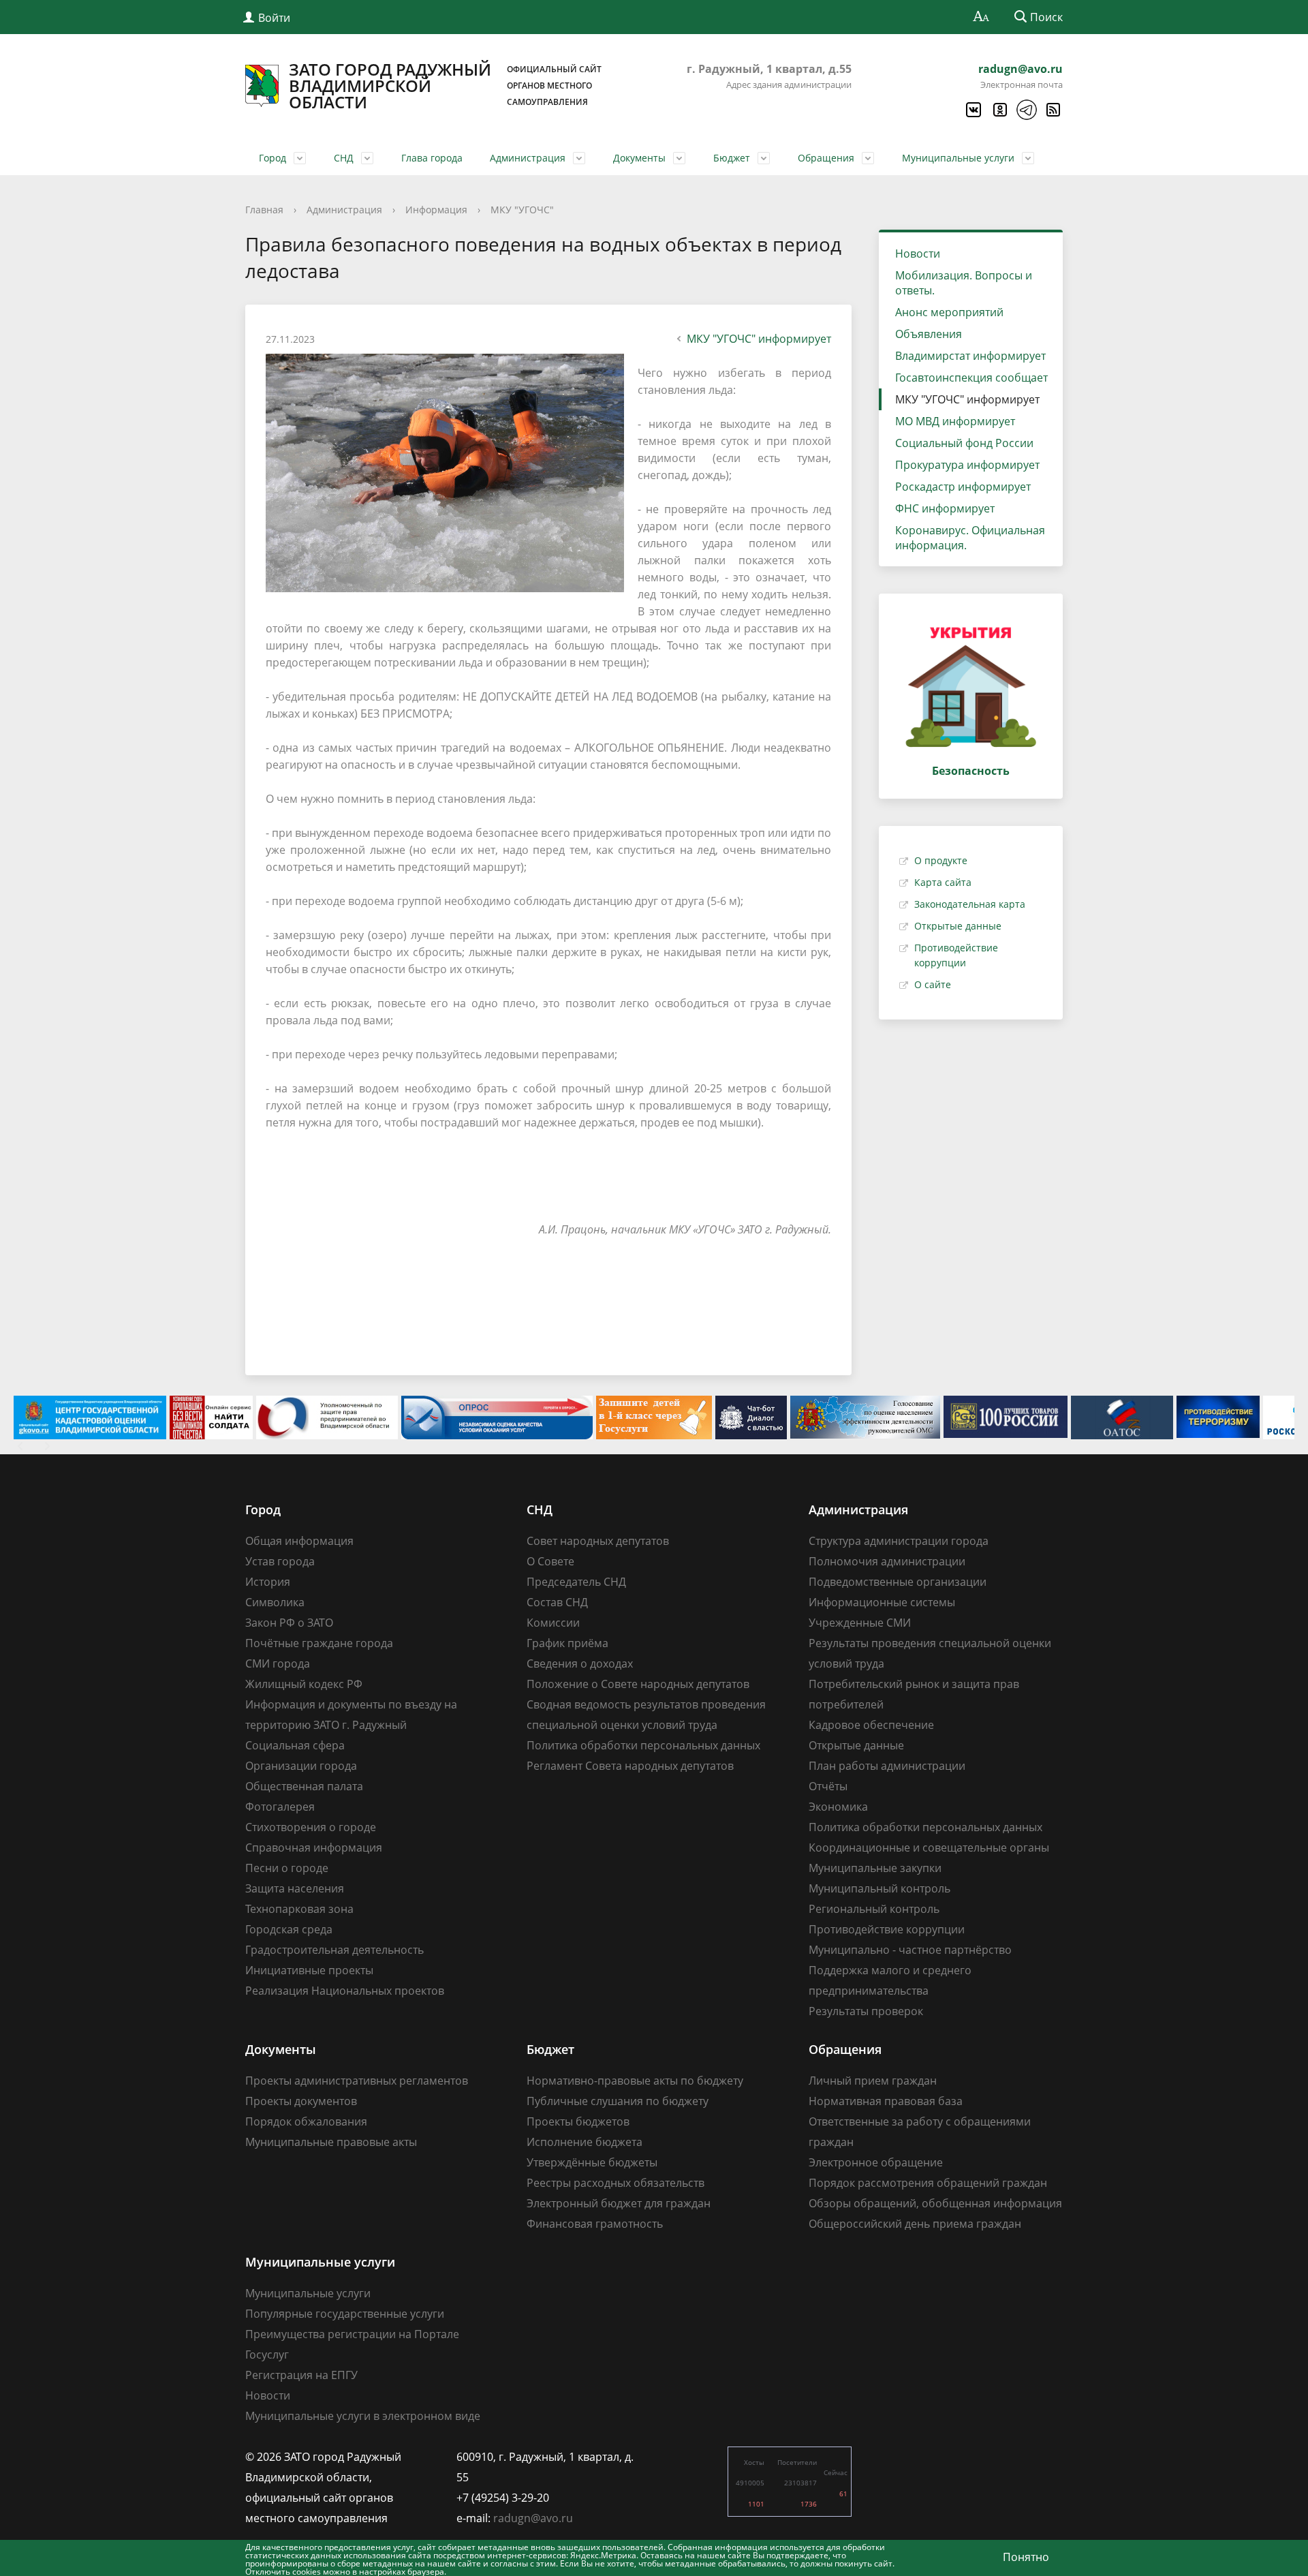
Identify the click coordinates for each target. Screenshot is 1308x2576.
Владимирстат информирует (970, 356)
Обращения (826, 158)
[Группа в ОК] (999, 110)
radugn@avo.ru (1021, 69)
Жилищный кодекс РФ (304, 1684)
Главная (264, 210)
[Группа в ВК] (973, 110)
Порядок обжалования (306, 2121)
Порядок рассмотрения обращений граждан (928, 2183)
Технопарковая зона (299, 1909)
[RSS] (1053, 110)
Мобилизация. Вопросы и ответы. (964, 283)
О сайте (933, 984)
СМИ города (278, 1663)
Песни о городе (287, 1868)
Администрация (528, 158)
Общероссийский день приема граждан (915, 2224)
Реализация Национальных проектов (345, 1991)
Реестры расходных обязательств (616, 2183)
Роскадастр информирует (963, 487)
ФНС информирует (945, 508)
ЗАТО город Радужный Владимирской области (445, 86)
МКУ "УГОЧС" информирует (759, 339)
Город (272, 158)
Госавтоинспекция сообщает (971, 378)
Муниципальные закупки (875, 1868)
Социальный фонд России (964, 443)
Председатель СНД (576, 1582)
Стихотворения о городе (311, 1827)
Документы (639, 158)
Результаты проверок (866, 2011)
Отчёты (828, 1786)
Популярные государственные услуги (345, 2314)
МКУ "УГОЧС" (522, 210)
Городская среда (289, 1929)
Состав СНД (557, 1602)
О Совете (550, 1561)
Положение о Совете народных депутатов (638, 1684)
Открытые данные (958, 926)
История (268, 1582)
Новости (918, 254)
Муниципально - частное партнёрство (910, 1950)
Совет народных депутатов (598, 1541)
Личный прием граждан (873, 2081)
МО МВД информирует (955, 421)
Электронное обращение (876, 2162)
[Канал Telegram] (1026, 110)
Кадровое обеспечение (871, 1725)
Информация (436, 210)
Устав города (280, 1561)
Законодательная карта (970, 904)
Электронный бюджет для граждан (619, 2203)
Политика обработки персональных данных (643, 1745)
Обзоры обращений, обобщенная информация (935, 2203)
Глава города (432, 158)
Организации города (301, 1766)
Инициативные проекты (309, 1970)
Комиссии (553, 1623)
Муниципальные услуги (958, 158)
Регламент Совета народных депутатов (630, 1766)
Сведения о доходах (580, 1663)
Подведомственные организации (898, 1582)
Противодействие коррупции (887, 1929)
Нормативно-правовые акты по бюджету (635, 2081)
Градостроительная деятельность (334, 1950)
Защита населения (295, 1888)
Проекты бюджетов (578, 2121)
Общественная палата (304, 1786)
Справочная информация (314, 1847)
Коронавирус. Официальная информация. (970, 538)
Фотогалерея (280, 1807)
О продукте (941, 860)
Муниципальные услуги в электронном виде (363, 2416)
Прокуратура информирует (967, 465)
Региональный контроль (874, 1909)
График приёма (567, 1643)
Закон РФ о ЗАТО (289, 1623)
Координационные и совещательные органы (929, 1847)
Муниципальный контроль (879, 1888)
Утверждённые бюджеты (592, 2162)
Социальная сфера (295, 1745)
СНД (344, 158)
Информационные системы (882, 1602)
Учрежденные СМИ (860, 1623)
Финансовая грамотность (595, 2224)
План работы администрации (887, 1766)
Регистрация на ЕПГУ (301, 2375)
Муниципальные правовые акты (331, 2142)
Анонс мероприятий (949, 312)
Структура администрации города (899, 1541)
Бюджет (732, 158)
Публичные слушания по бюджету (618, 2101)
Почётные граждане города (319, 1643)
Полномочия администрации (887, 1561)
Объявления (929, 334)
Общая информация (299, 1541)
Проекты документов (301, 2101)
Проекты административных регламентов (357, 2081)
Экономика (838, 1807)
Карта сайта (943, 882)
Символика (275, 1602)
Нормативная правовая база (886, 2101)
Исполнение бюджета (585, 2142)
